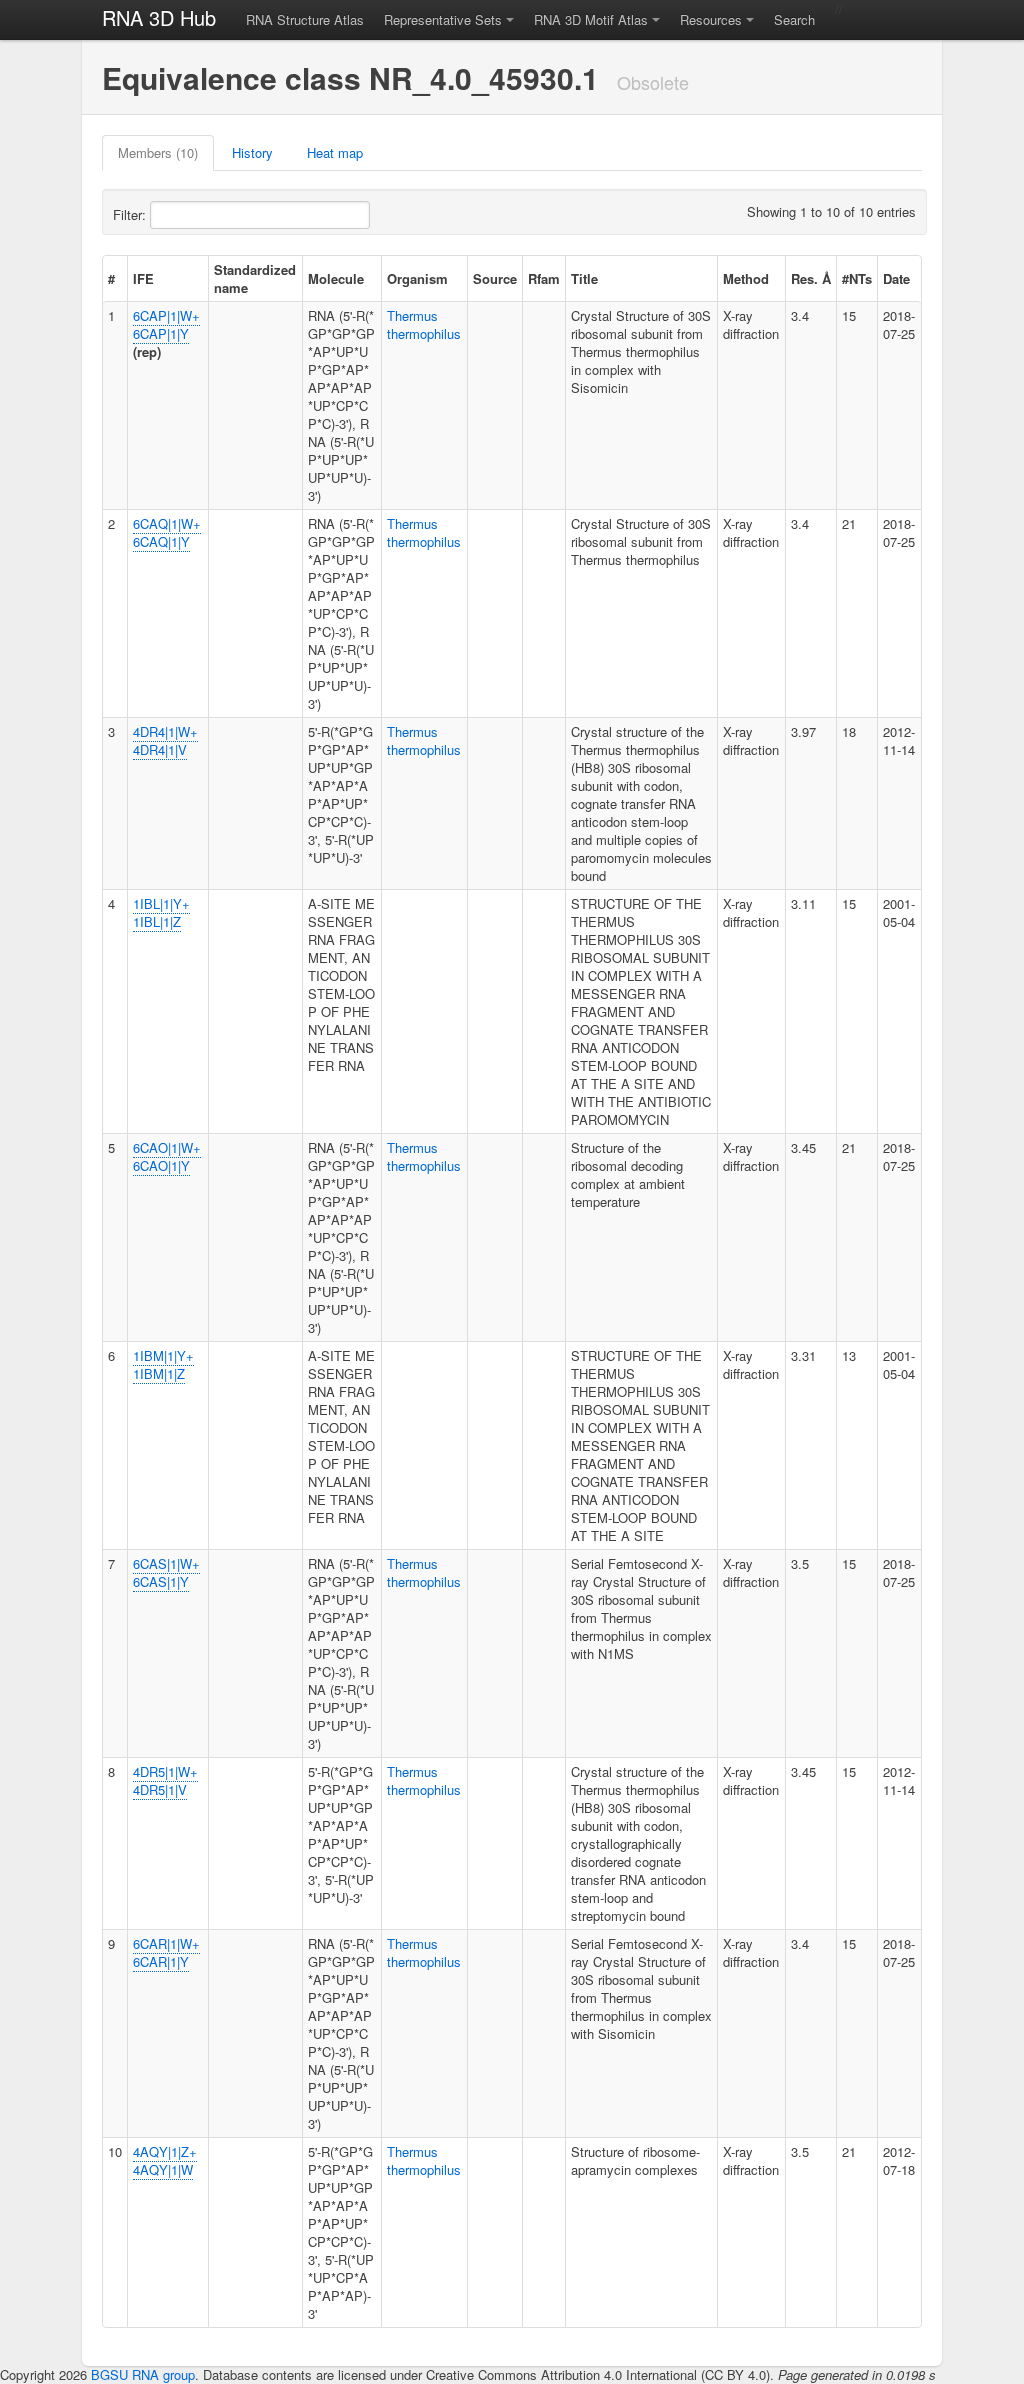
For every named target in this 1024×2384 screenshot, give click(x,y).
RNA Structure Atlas (305, 19)
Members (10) (158, 152)
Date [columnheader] (896, 278)
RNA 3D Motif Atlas (591, 19)
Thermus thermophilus (424, 324)
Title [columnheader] (584, 278)
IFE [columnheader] (143, 278)
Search (794, 19)
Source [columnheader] (495, 278)
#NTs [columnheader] (857, 278)
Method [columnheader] (746, 278)
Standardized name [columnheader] (255, 278)
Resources (711, 19)
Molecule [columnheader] (336, 278)
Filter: (131, 214)
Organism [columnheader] (417, 278)
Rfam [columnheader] (544, 278)
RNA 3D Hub (159, 17)
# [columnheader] (111, 278)
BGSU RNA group (143, 2374)
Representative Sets (443, 19)
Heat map (335, 152)
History (252, 152)
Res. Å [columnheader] (811, 278)
